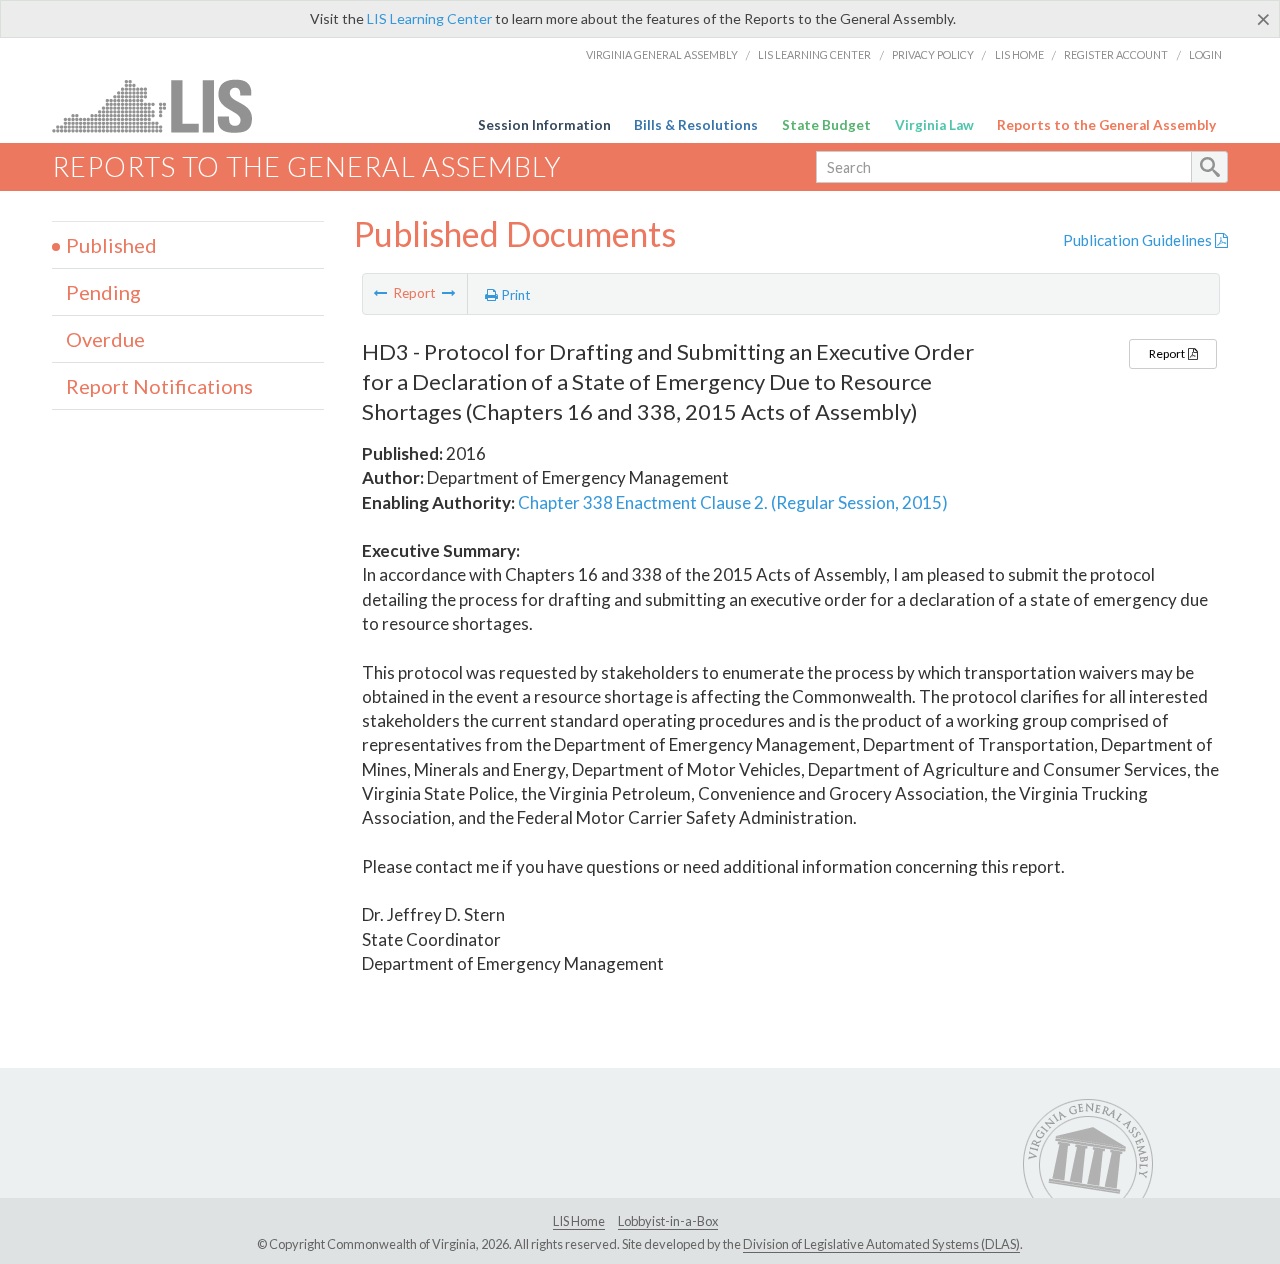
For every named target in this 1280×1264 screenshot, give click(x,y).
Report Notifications (159, 386)
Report (1168, 353)
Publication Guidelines (1139, 240)
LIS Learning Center (429, 18)
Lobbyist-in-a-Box (668, 1221)
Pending (103, 292)
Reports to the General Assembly (1106, 125)
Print (514, 295)
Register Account (1116, 54)
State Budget (826, 125)
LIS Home (1019, 54)
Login (1205, 54)
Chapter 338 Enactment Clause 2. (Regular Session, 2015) (733, 502)
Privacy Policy (933, 54)
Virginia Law (934, 125)
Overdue (105, 339)
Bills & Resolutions (696, 125)
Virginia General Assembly (662, 54)
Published (111, 245)
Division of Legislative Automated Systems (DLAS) (881, 1244)
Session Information (544, 125)
